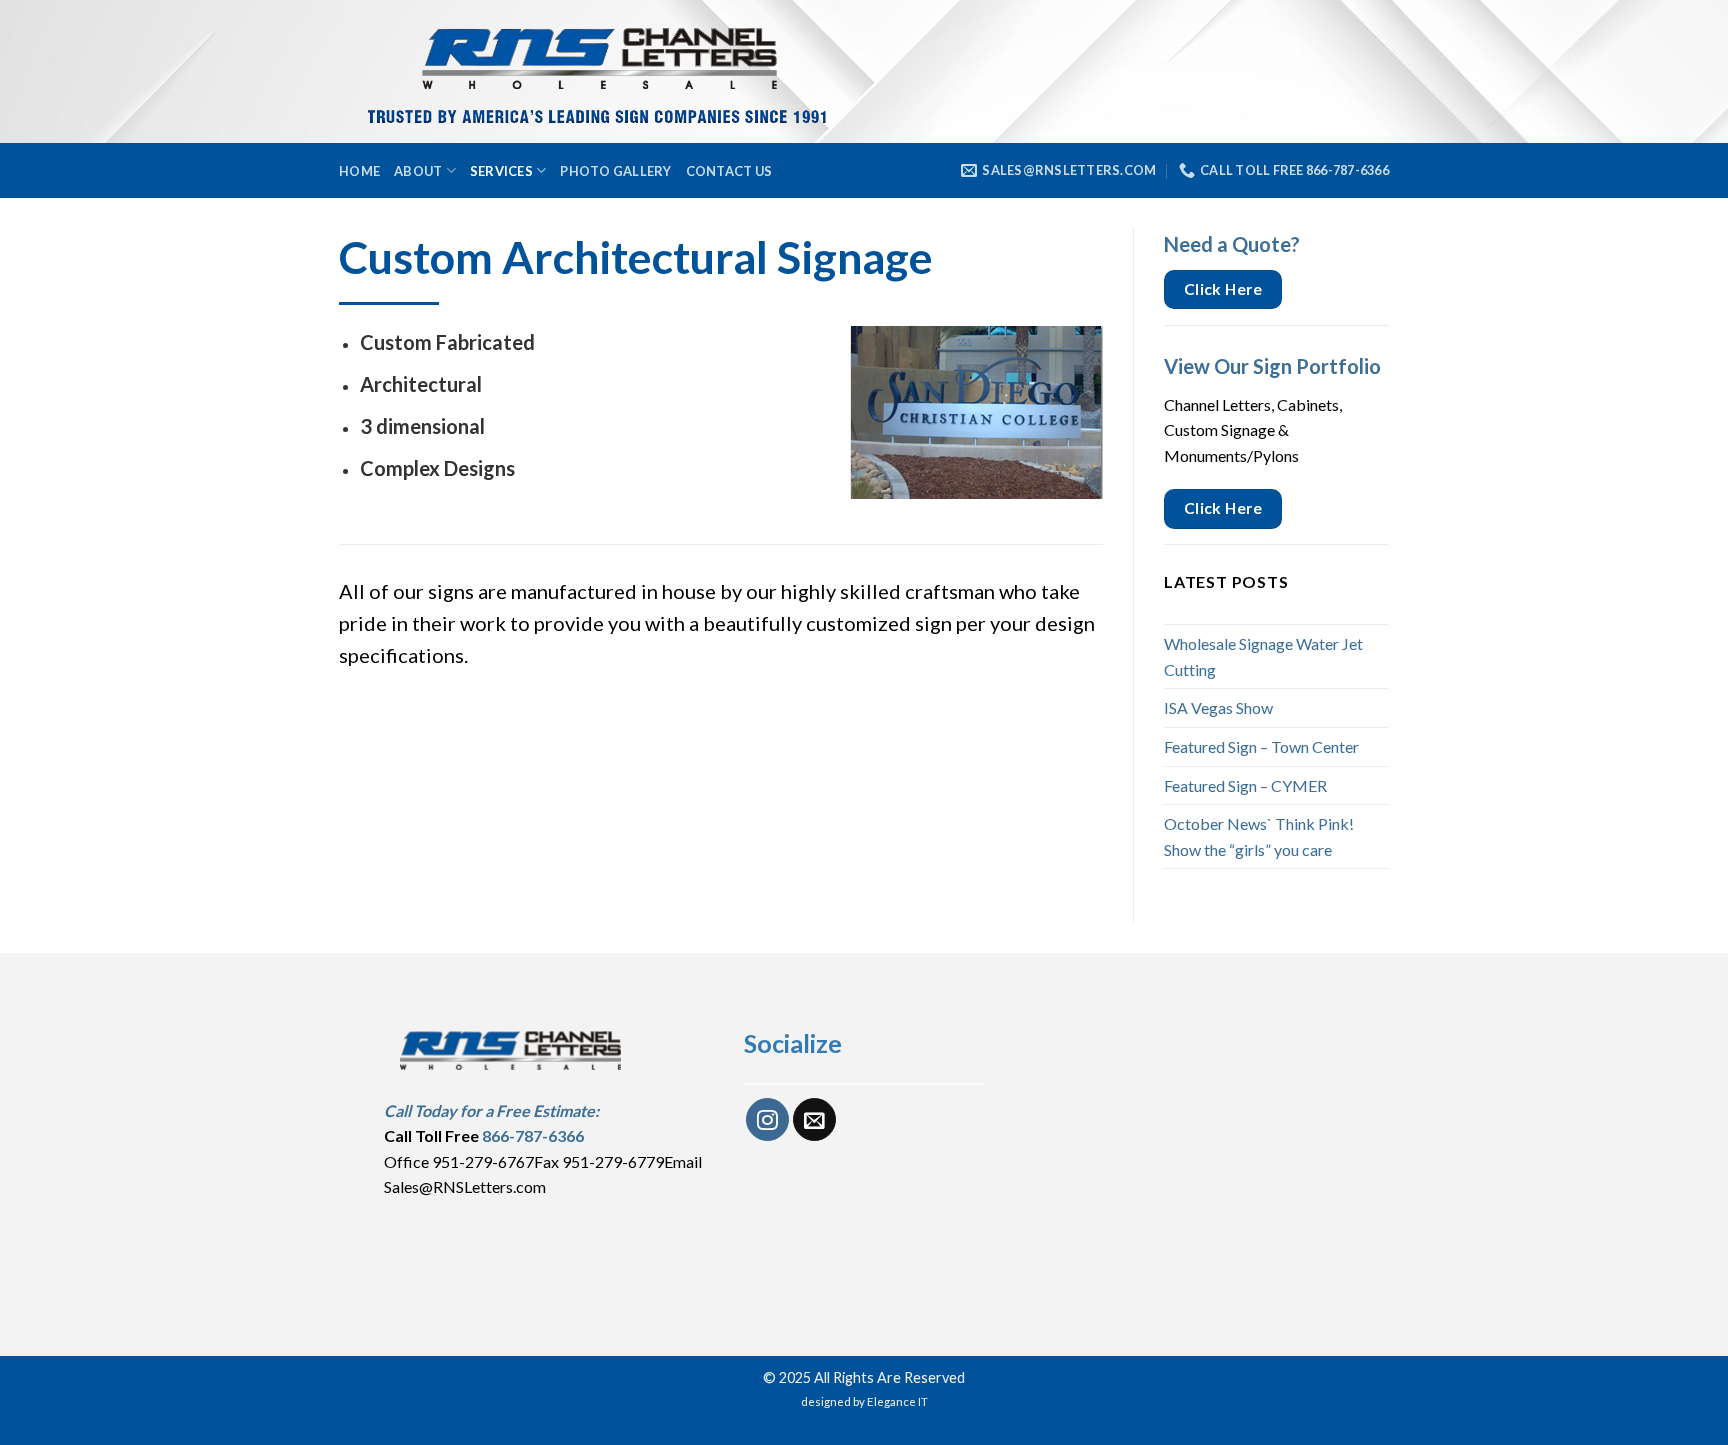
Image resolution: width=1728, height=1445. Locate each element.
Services (501, 171)
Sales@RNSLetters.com (465, 1186)
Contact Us (729, 171)
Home (359, 171)
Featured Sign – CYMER (1245, 785)
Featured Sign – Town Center (1261, 746)
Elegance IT (897, 1401)
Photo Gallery (615, 171)
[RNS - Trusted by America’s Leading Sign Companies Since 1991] (638, 71)
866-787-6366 (533, 1135)
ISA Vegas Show (1218, 707)
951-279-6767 (483, 1161)
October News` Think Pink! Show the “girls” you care (1259, 836)
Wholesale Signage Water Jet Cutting (1263, 656)
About (418, 171)
